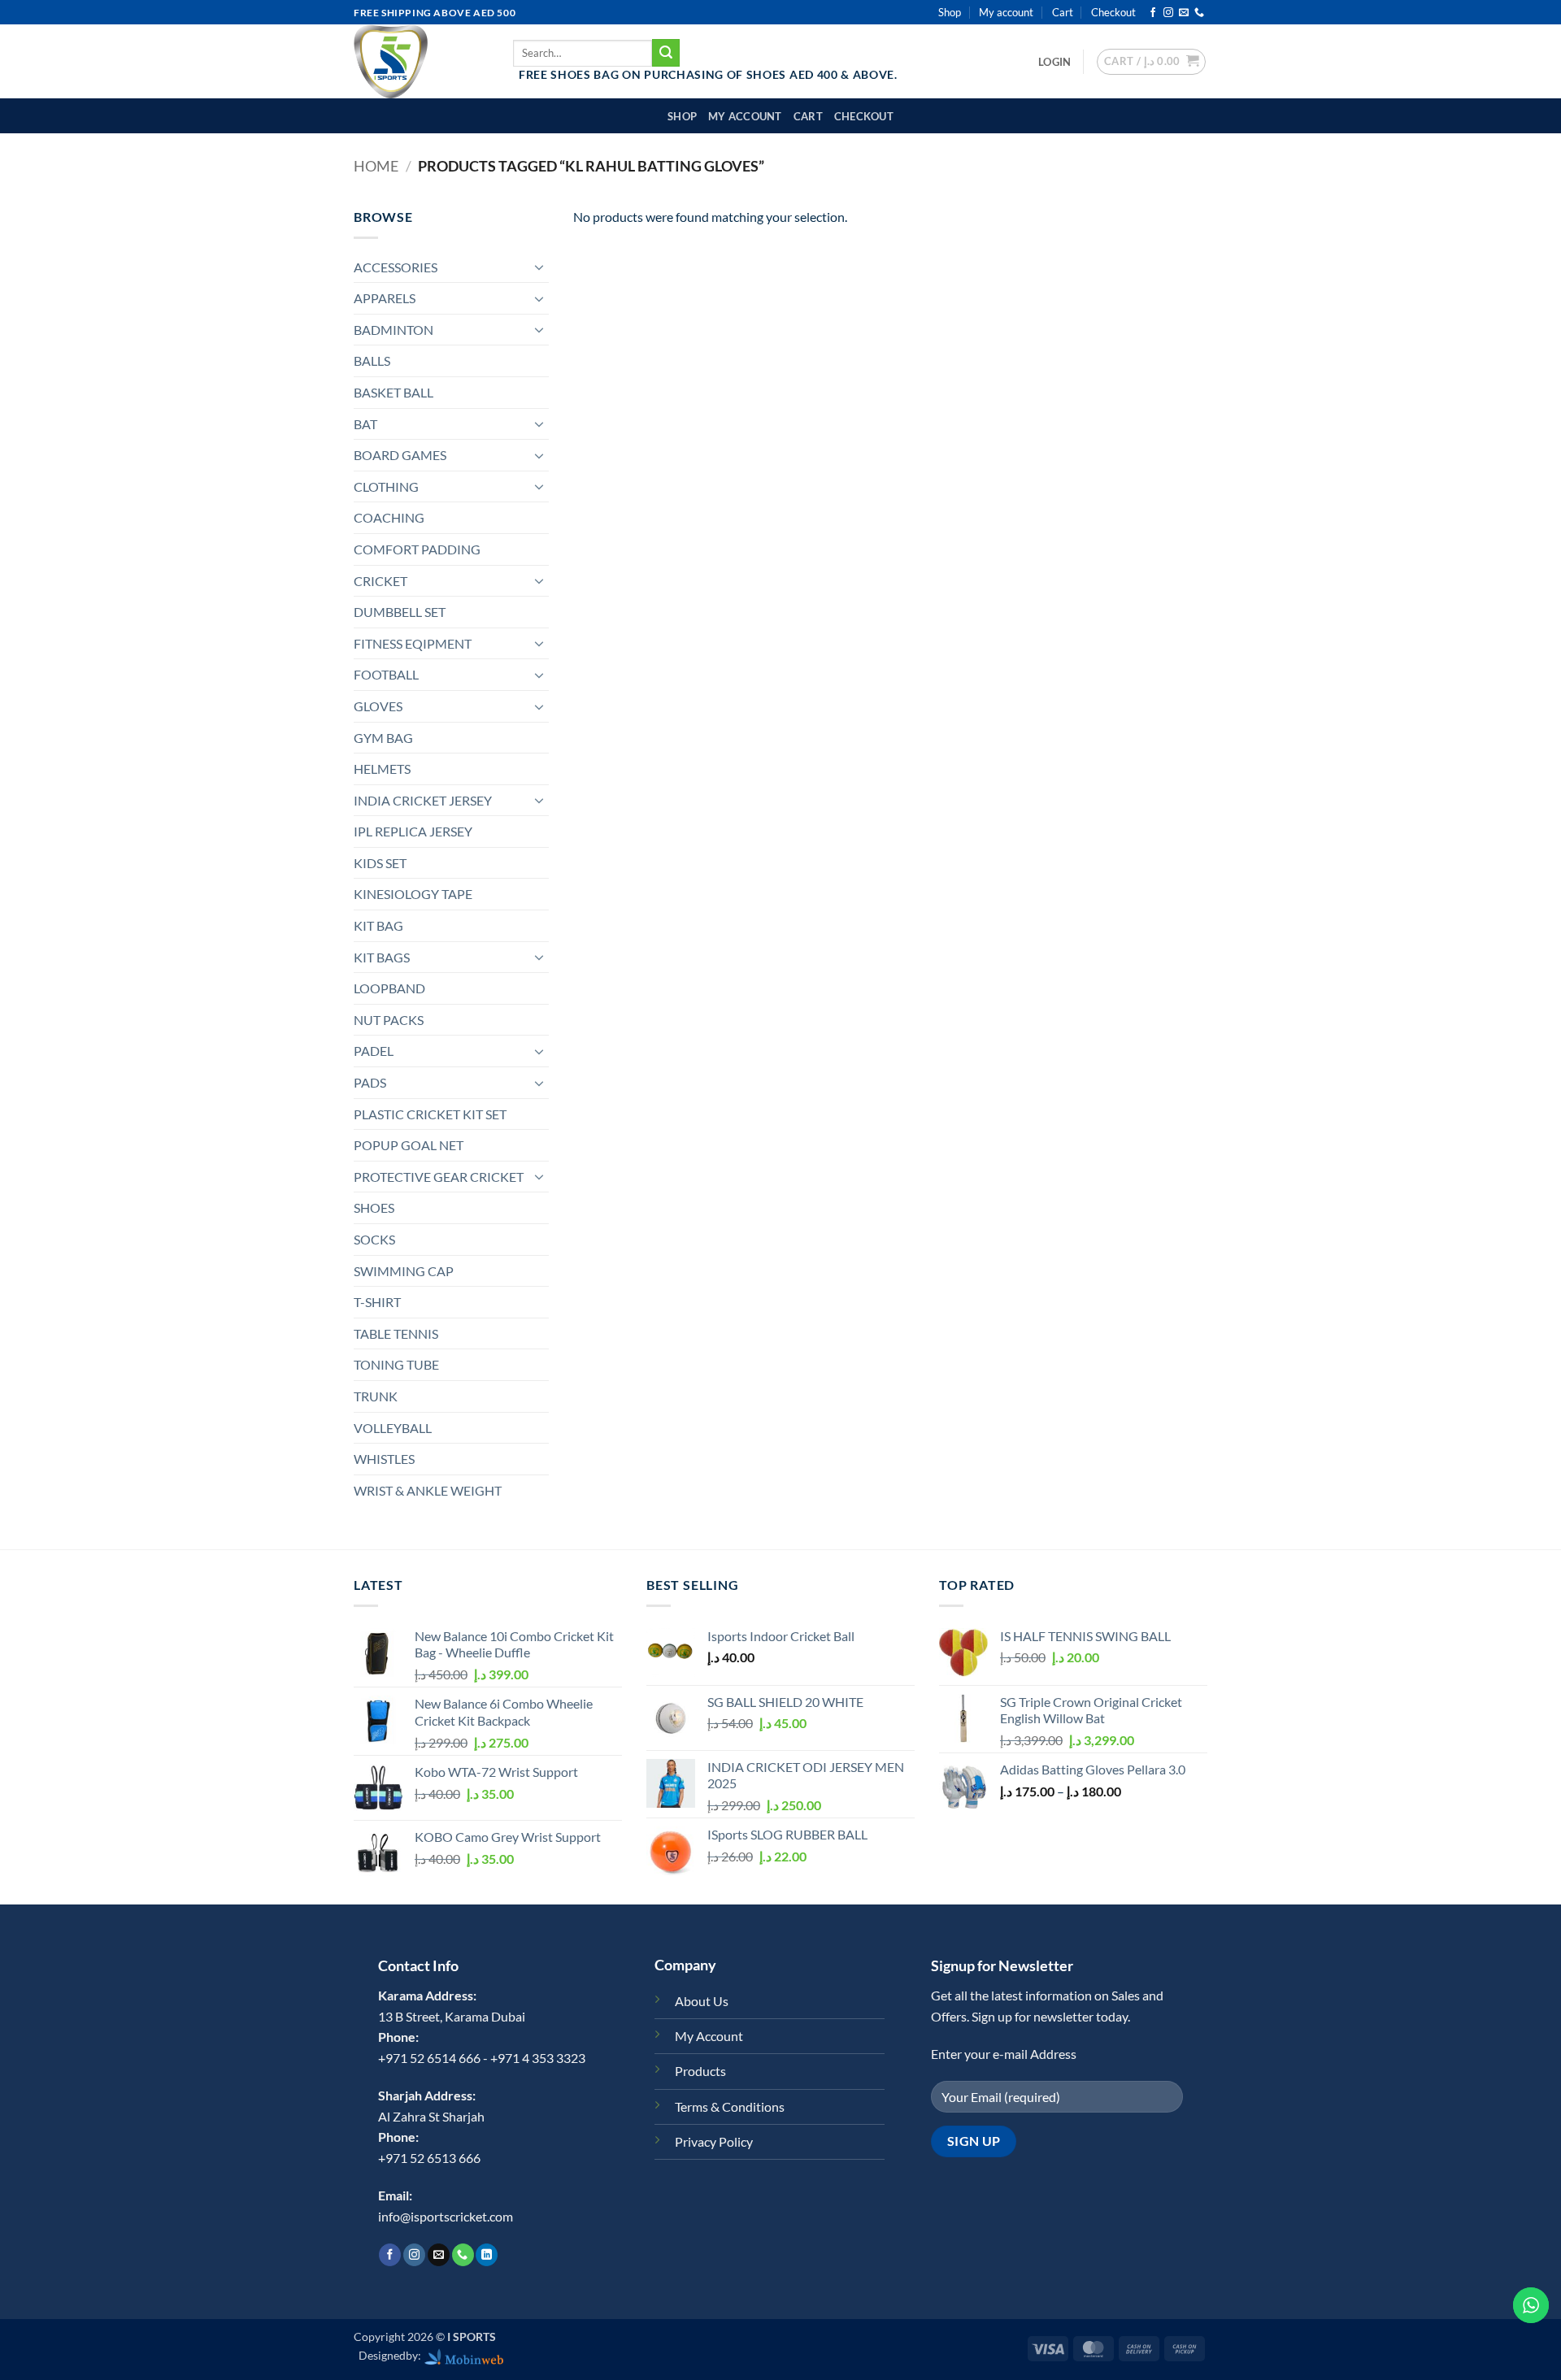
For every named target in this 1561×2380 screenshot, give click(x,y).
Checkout (1113, 12)
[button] (1054, 62)
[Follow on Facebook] (1153, 13)
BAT (365, 424)
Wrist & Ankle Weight (428, 1490)
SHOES (374, 1207)
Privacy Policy (714, 2141)
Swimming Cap (404, 1271)
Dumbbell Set (400, 612)
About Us (702, 2001)
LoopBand (389, 988)
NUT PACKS (389, 1020)
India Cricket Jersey (423, 800)
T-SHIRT (377, 1302)
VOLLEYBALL (393, 1428)
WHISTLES (384, 1459)
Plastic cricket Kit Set (430, 1114)
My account (1006, 12)
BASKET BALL (394, 392)
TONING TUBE (396, 1364)
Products (700, 2071)
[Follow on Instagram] (1168, 13)
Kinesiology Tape (413, 894)
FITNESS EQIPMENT (413, 643)
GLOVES (378, 706)
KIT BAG (378, 925)
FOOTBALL (386, 674)
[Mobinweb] (464, 2355)
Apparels (385, 298)
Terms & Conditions (730, 2106)
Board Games (400, 455)
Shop (950, 12)
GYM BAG (383, 738)
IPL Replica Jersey (413, 831)
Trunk (376, 1396)
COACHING (389, 517)
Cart (1063, 12)
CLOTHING (386, 486)
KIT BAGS (382, 957)
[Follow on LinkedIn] (487, 2255)
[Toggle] (539, 267)
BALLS (372, 360)
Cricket (380, 581)
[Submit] (666, 53)
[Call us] (1199, 13)
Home (376, 166)
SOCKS (374, 1239)
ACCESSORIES (396, 267)
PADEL (374, 1051)
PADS (370, 1082)
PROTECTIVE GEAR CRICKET (439, 1177)
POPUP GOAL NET (409, 1145)
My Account (709, 2036)
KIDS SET (380, 863)
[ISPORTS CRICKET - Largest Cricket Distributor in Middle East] (421, 61)
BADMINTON (394, 330)
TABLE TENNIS (396, 1333)
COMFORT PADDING (417, 549)
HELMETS (382, 769)
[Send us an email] (1184, 13)
